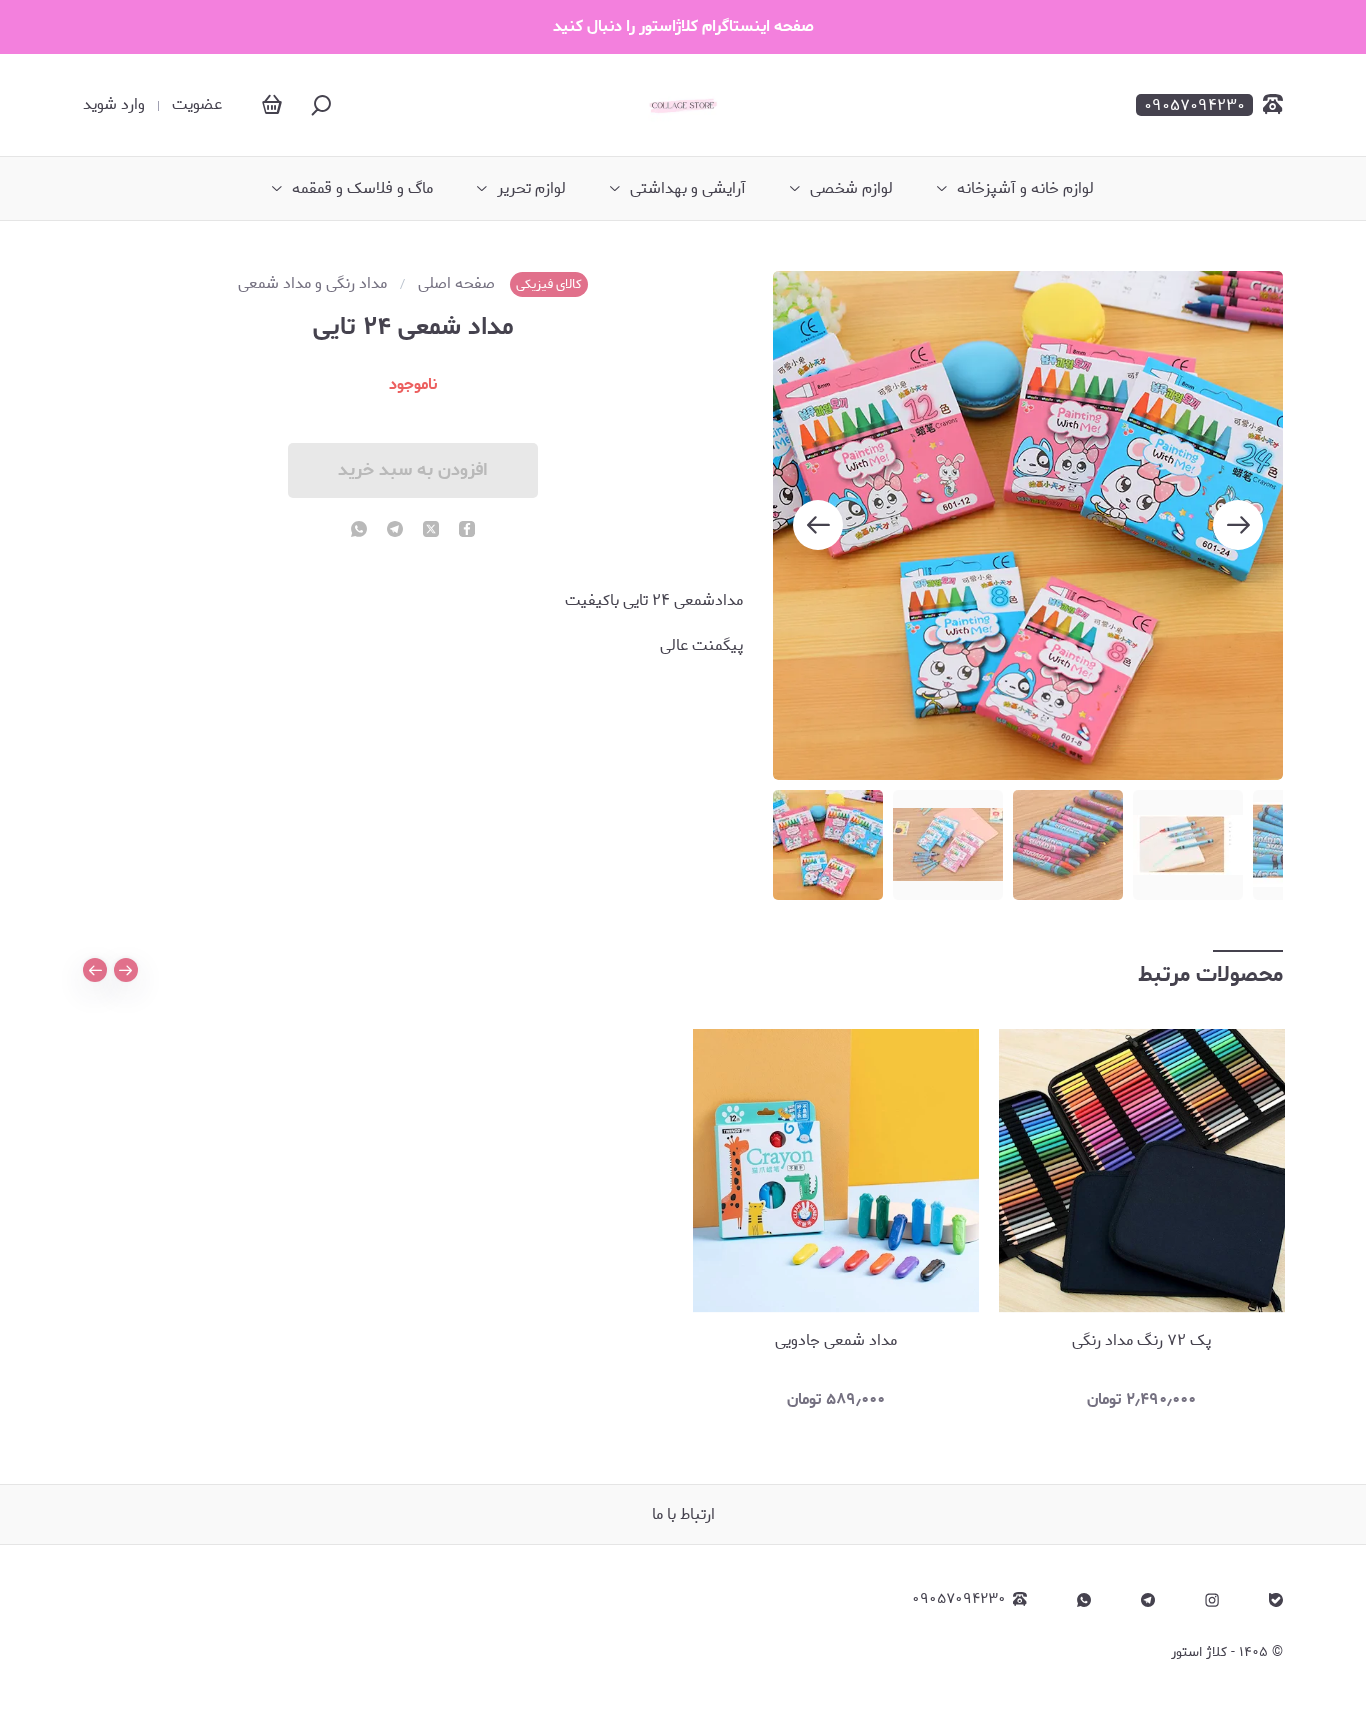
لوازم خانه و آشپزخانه (1025, 189)
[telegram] (395, 531)
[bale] (1276, 1600)
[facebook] (467, 531)
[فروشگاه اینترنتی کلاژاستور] (683, 105)
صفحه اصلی (456, 284)
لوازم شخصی (851, 189)
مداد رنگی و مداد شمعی (312, 284)
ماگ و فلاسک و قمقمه (362, 189)
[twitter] (431, 531)
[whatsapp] (359, 531)
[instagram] (1212, 1600)
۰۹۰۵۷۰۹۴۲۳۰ (959, 1599)
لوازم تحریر (531, 189)
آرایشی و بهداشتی (688, 189)
